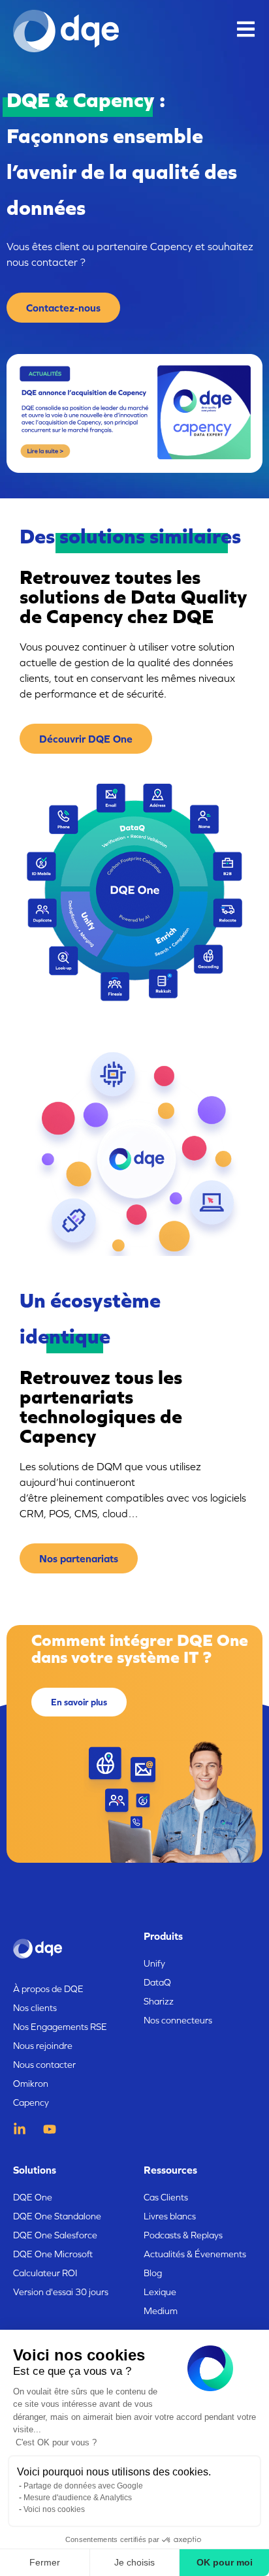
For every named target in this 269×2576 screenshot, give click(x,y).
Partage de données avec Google (83, 2486)
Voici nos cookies (54, 2509)
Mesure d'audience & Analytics (78, 2498)
